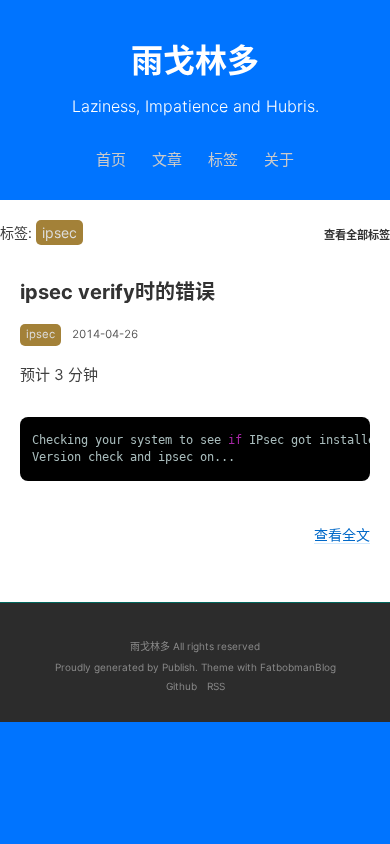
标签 (223, 159)
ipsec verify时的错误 (117, 292)
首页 (111, 159)
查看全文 (342, 534)
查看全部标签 (357, 235)
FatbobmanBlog (298, 667)
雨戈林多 (150, 646)
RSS (216, 686)
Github (181, 686)
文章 (167, 159)
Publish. (181, 667)
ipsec (40, 334)
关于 (279, 159)
